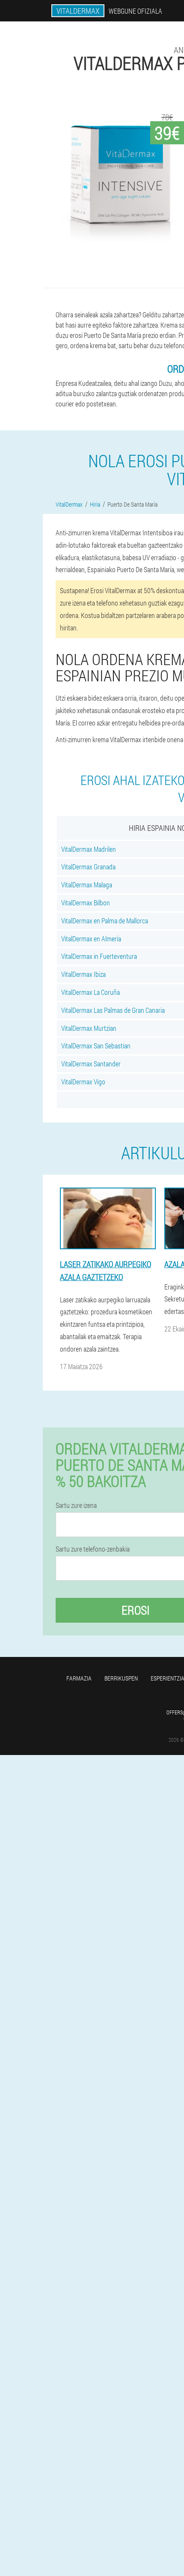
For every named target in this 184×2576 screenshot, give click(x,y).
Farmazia (79, 1678)
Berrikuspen (121, 1678)
